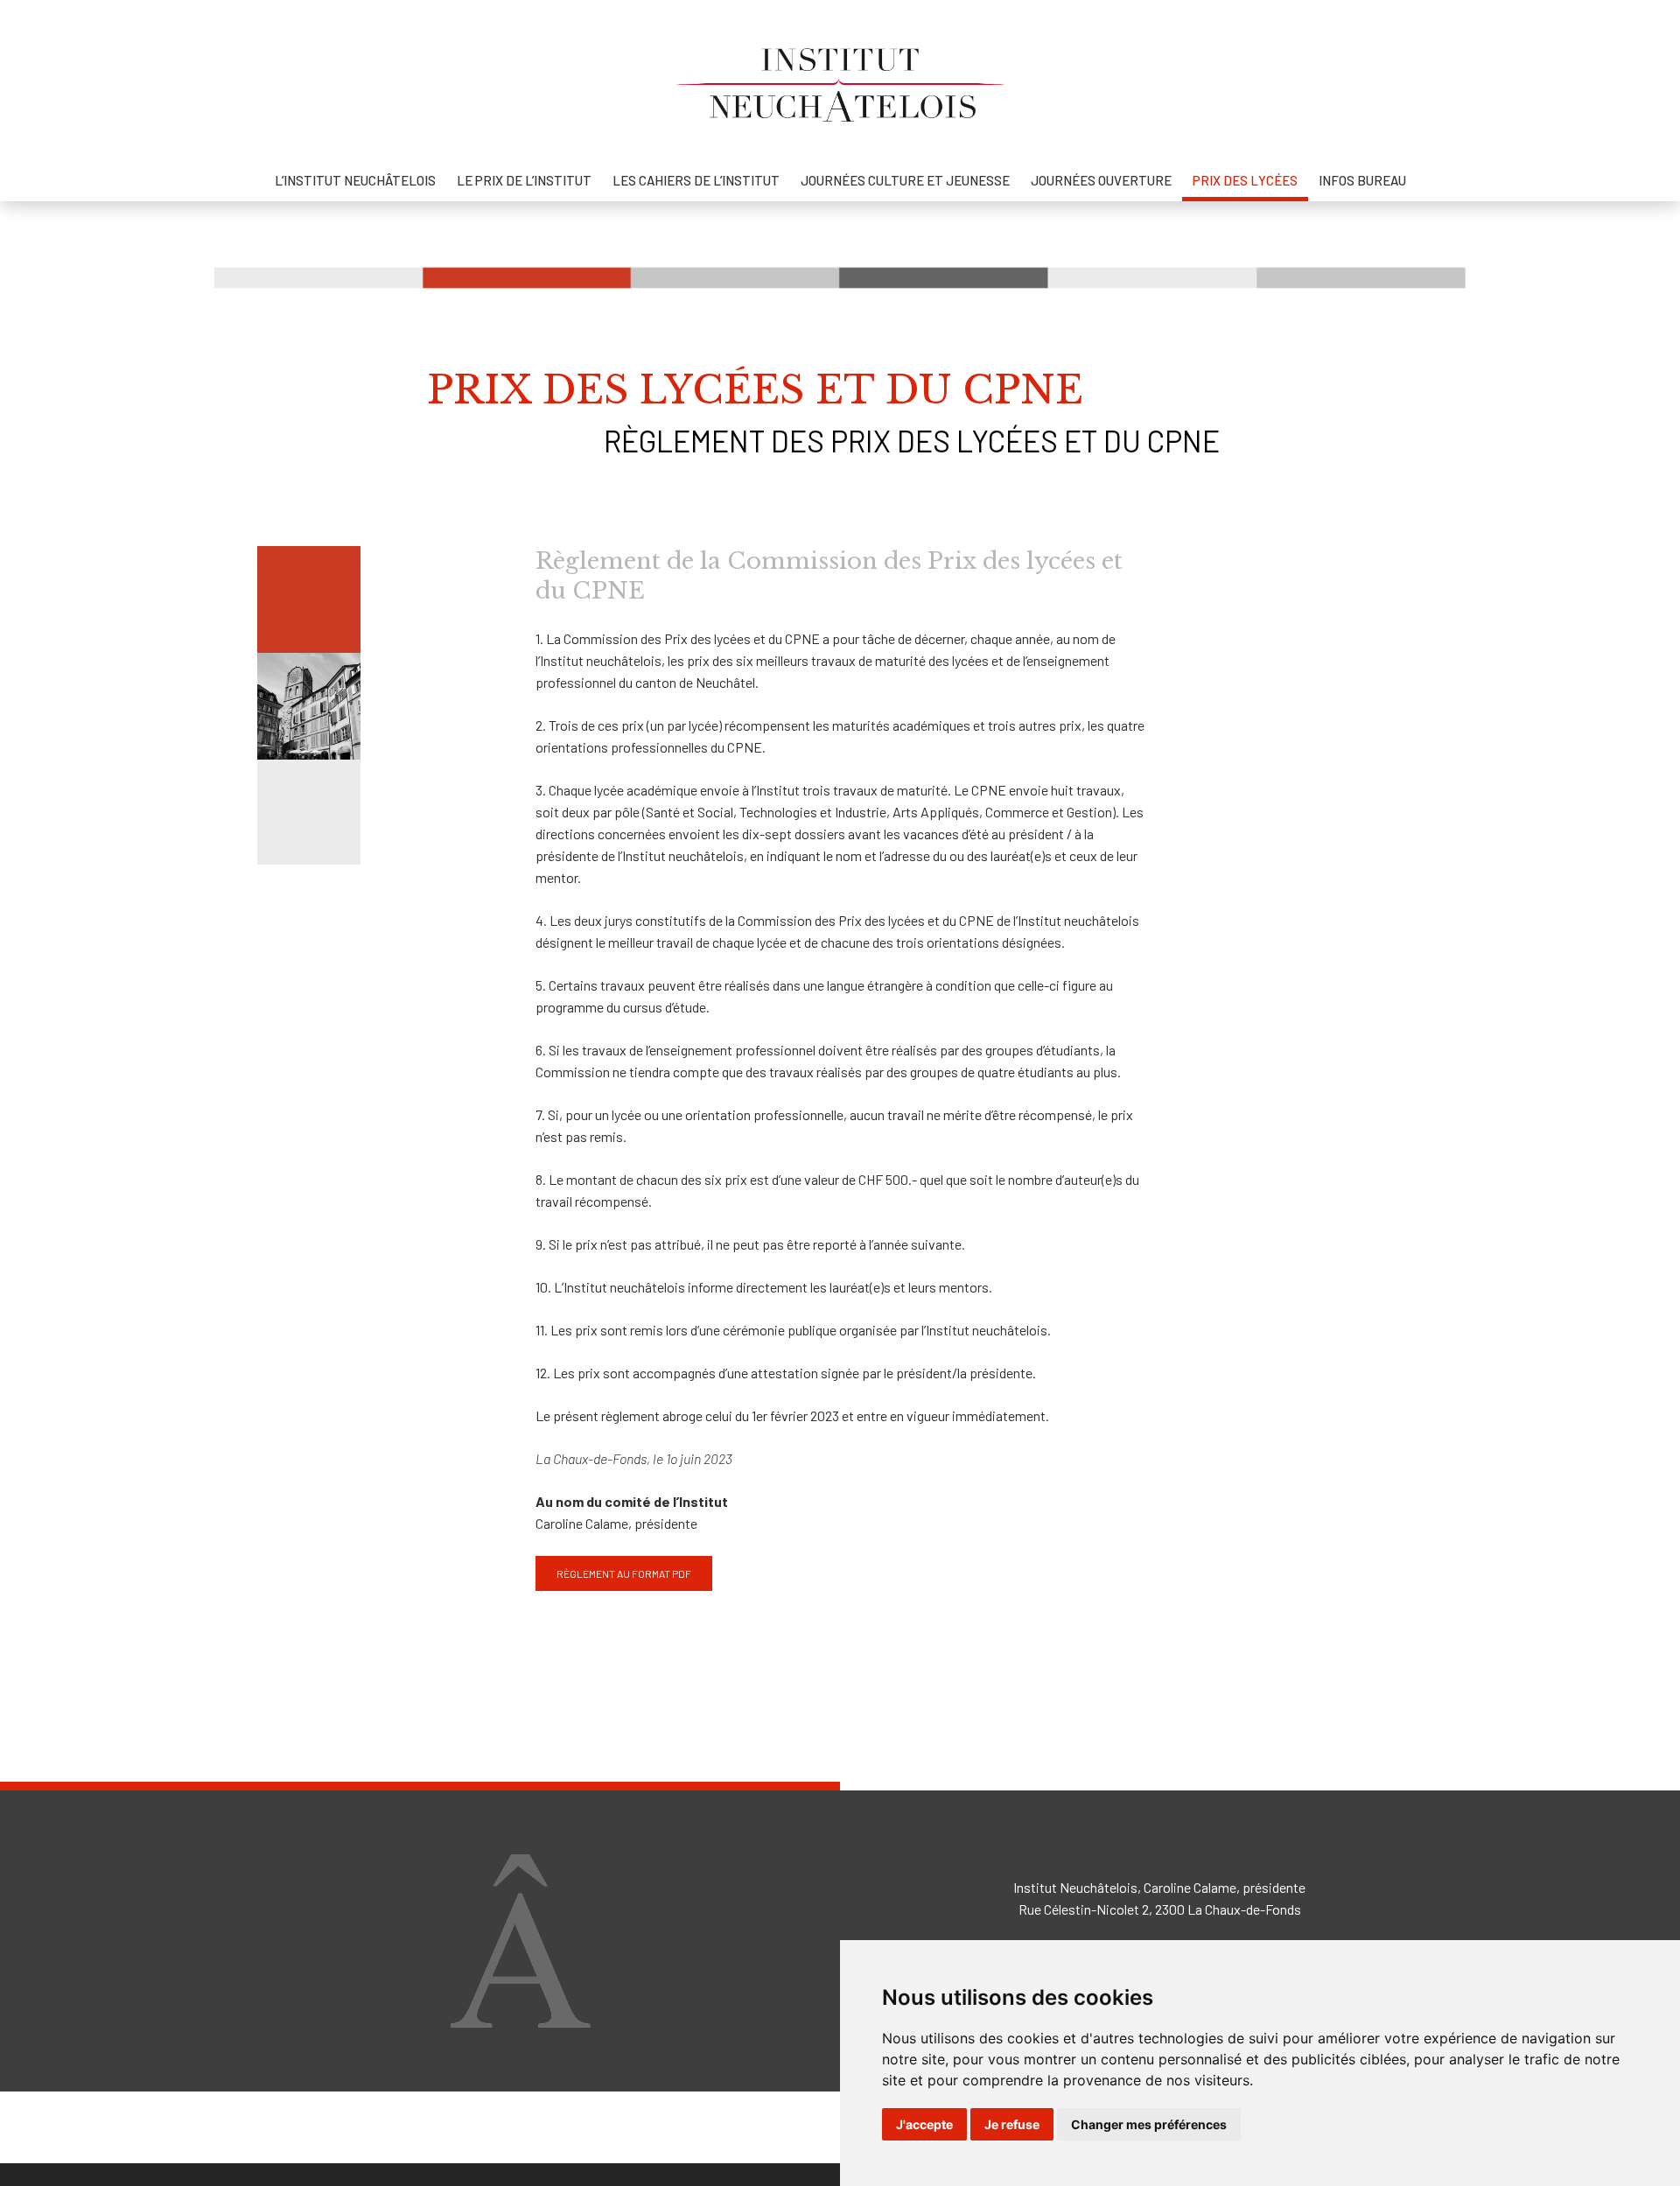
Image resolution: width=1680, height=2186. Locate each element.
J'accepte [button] (924, 2124)
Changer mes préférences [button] (1149, 2124)
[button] (624, 1573)
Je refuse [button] (1012, 2124)
